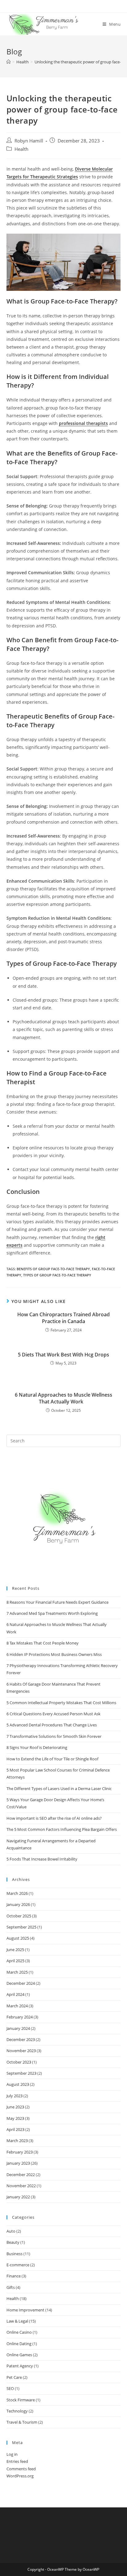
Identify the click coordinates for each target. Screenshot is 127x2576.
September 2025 (21, 1927)
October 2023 (19, 2062)
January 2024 (18, 2028)
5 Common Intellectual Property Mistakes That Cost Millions (61, 1703)
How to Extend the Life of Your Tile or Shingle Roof (52, 1759)
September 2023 (21, 2073)
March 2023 (17, 2141)
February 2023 (20, 2152)
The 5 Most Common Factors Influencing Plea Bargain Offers (62, 1829)
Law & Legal (17, 2321)
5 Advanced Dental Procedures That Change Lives (52, 1725)
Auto (11, 2231)
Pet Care (14, 2377)
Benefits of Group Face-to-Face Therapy (53, 1269)
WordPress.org (20, 2476)
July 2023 (14, 2096)
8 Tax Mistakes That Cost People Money (43, 1643)
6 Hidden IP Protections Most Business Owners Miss (54, 1654)
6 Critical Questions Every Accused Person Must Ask (53, 1714)
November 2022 (21, 2186)
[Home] (8, 62)
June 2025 (15, 1950)
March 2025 (17, 1972)
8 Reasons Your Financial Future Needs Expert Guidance (57, 1602)
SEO (10, 2388)
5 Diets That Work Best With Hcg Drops (63, 1355)
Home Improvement (25, 2310)
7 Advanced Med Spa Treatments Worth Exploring (52, 1613)
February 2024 (20, 2017)
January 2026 (18, 1904)
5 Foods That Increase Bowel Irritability (42, 1859)
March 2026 (17, 1893)
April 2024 (15, 1994)
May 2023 (15, 2118)
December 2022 (21, 2175)
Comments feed (21, 2469)
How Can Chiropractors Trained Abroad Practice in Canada (63, 1318)
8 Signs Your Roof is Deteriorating (37, 1747)
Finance (14, 2276)
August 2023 (18, 2084)
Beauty (13, 2242)
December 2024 (21, 1983)
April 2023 (15, 2129)
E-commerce (18, 2265)
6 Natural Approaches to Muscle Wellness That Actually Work (63, 1398)
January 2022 (18, 2197)
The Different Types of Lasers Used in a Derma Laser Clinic (59, 1789)
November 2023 (21, 2051)
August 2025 (18, 1938)
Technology (17, 2411)
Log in (12, 2454)
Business (14, 2254)
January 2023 (18, 2163)
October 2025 (19, 1916)
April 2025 (15, 1961)
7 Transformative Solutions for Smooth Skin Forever (54, 1736)
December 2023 (21, 2039)
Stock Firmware (21, 2400)
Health (21, 149)
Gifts (11, 2287)
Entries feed (17, 2461)
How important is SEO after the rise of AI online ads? (54, 1818)
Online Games (19, 2355)
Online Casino (19, 2332)
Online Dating (19, 2344)
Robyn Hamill (29, 141)
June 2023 (15, 2107)
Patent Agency (20, 2366)
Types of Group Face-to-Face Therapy (57, 1275)
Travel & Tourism (22, 2422)
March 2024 (17, 2006)
